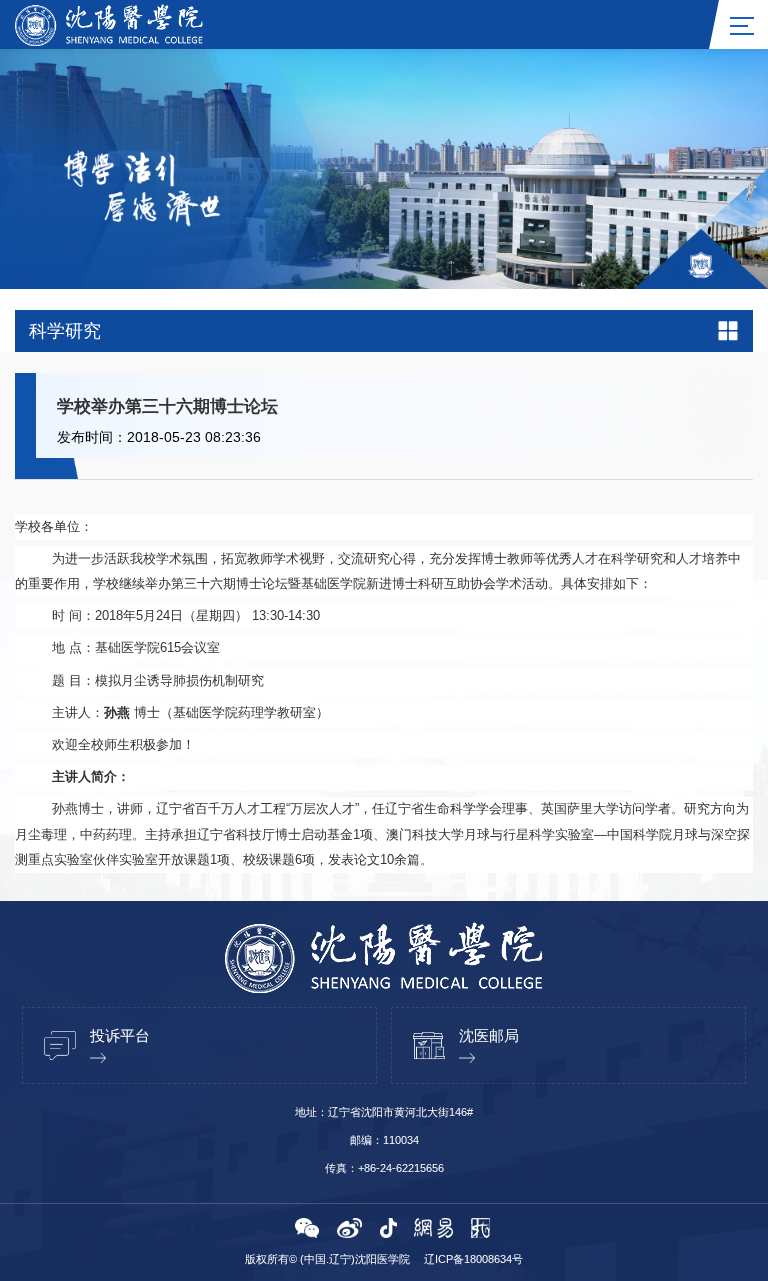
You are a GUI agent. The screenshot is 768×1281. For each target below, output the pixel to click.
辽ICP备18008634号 (473, 1259)
